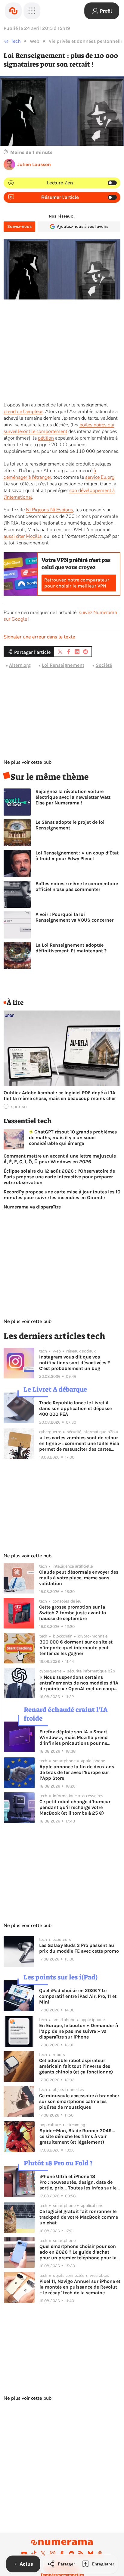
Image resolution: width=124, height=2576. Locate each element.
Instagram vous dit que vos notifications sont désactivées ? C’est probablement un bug (74, 1363)
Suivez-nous (19, 226)
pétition (46, 438)
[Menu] (32, 11)
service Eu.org (100, 477)
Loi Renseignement (63, 665)
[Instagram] (53, 2553)
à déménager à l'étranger (50, 474)
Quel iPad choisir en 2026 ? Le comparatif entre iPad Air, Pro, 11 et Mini (78, 1996)
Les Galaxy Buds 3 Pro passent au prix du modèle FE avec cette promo (79, 1948)
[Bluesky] (91, 2553)
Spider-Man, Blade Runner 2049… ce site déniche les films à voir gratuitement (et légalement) (77, 2136)
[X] (43, 2553)
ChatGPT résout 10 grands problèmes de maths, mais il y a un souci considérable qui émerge (73, 1138)
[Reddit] (72, 2553)
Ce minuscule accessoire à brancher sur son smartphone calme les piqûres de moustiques (79, 2101)
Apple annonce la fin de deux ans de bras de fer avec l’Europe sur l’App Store (77, 1772)
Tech (16, 41)
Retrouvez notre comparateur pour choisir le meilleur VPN (77, 583)
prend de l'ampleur (23, 412)
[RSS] (81, 2553)
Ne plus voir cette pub (28, 762)
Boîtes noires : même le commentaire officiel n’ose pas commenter (77, 886)
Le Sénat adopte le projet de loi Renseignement (70, 825)
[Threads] (100, 2553)
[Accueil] (13, 11)
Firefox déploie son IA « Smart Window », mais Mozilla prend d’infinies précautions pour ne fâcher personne (74, 1737)
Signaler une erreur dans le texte (39, 637)
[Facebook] (62, 2553)
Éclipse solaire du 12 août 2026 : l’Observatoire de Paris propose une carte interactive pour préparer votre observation (59, 1177)
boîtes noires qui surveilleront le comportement (59, 428)
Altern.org (20, 665)
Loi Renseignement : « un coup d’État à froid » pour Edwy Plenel (77, 856)
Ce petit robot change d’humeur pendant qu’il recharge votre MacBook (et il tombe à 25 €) (75, 1807)
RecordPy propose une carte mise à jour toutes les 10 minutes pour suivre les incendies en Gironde (62, 1195)
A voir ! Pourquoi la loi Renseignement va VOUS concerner (74, 917)
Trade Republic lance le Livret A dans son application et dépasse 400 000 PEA (75, 1408)
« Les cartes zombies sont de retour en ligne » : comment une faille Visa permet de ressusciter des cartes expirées (79, 1443)
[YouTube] (24, 2553)
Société (104, 665)
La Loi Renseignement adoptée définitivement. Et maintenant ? (71, 948)
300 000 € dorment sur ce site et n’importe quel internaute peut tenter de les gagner (76, 1648)
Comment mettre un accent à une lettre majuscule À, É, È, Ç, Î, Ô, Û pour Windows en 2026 (60, 1159)
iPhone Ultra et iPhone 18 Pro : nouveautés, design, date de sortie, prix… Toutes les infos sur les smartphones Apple (79, 2182)
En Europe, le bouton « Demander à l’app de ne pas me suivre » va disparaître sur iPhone (79, 2031)
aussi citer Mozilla (23, 536)
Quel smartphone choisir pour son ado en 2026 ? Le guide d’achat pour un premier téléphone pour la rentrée (78, 2252)
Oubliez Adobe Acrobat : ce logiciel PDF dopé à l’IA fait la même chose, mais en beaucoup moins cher (60, 1095)
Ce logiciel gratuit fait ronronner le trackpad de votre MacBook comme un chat (79, 2217)
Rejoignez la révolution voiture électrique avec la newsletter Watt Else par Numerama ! (73, 797)
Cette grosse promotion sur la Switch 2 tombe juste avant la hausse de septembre (73, 1613)
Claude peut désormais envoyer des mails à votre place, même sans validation (79, 1578)
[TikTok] (34, 2553)
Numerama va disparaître (32, 1207)
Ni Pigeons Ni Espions (50, 510)
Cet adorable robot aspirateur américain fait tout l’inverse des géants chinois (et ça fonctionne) (76, 2066)
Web (35, 41)
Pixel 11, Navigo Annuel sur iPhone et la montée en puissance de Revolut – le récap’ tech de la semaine (80, 2287)
